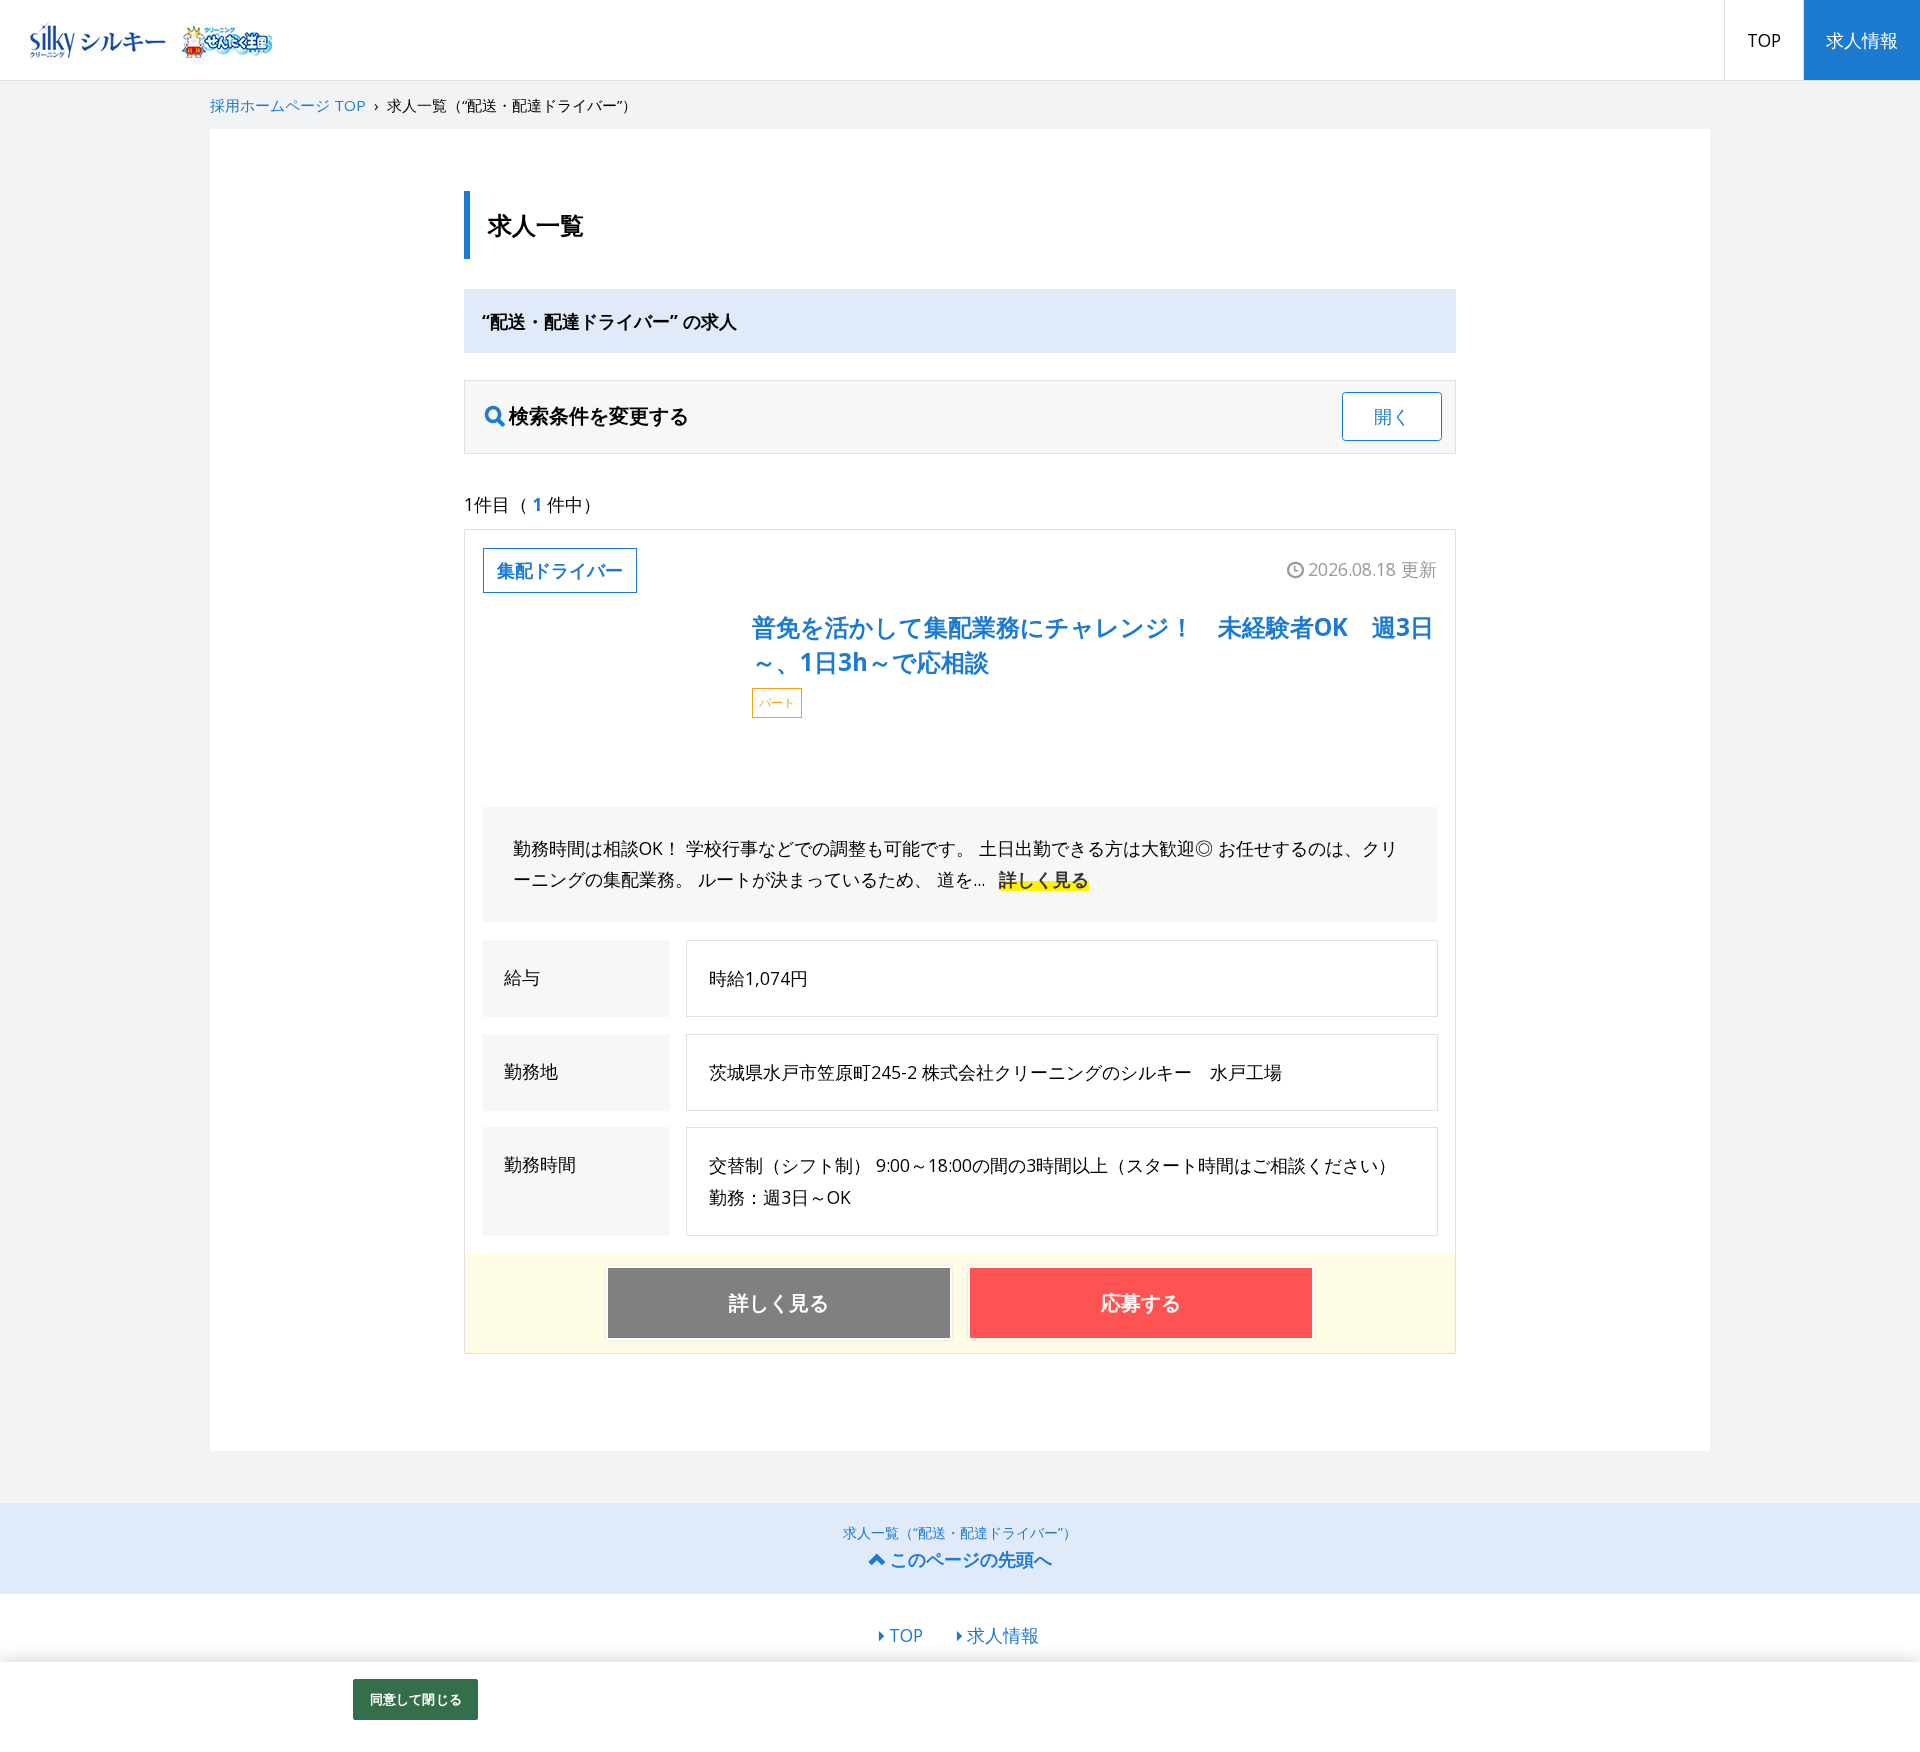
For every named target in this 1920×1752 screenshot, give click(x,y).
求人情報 (1862, 40)
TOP (1764, 40)
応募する (1141, 1302)
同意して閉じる (416, 1699)
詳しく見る (1044, 879)
